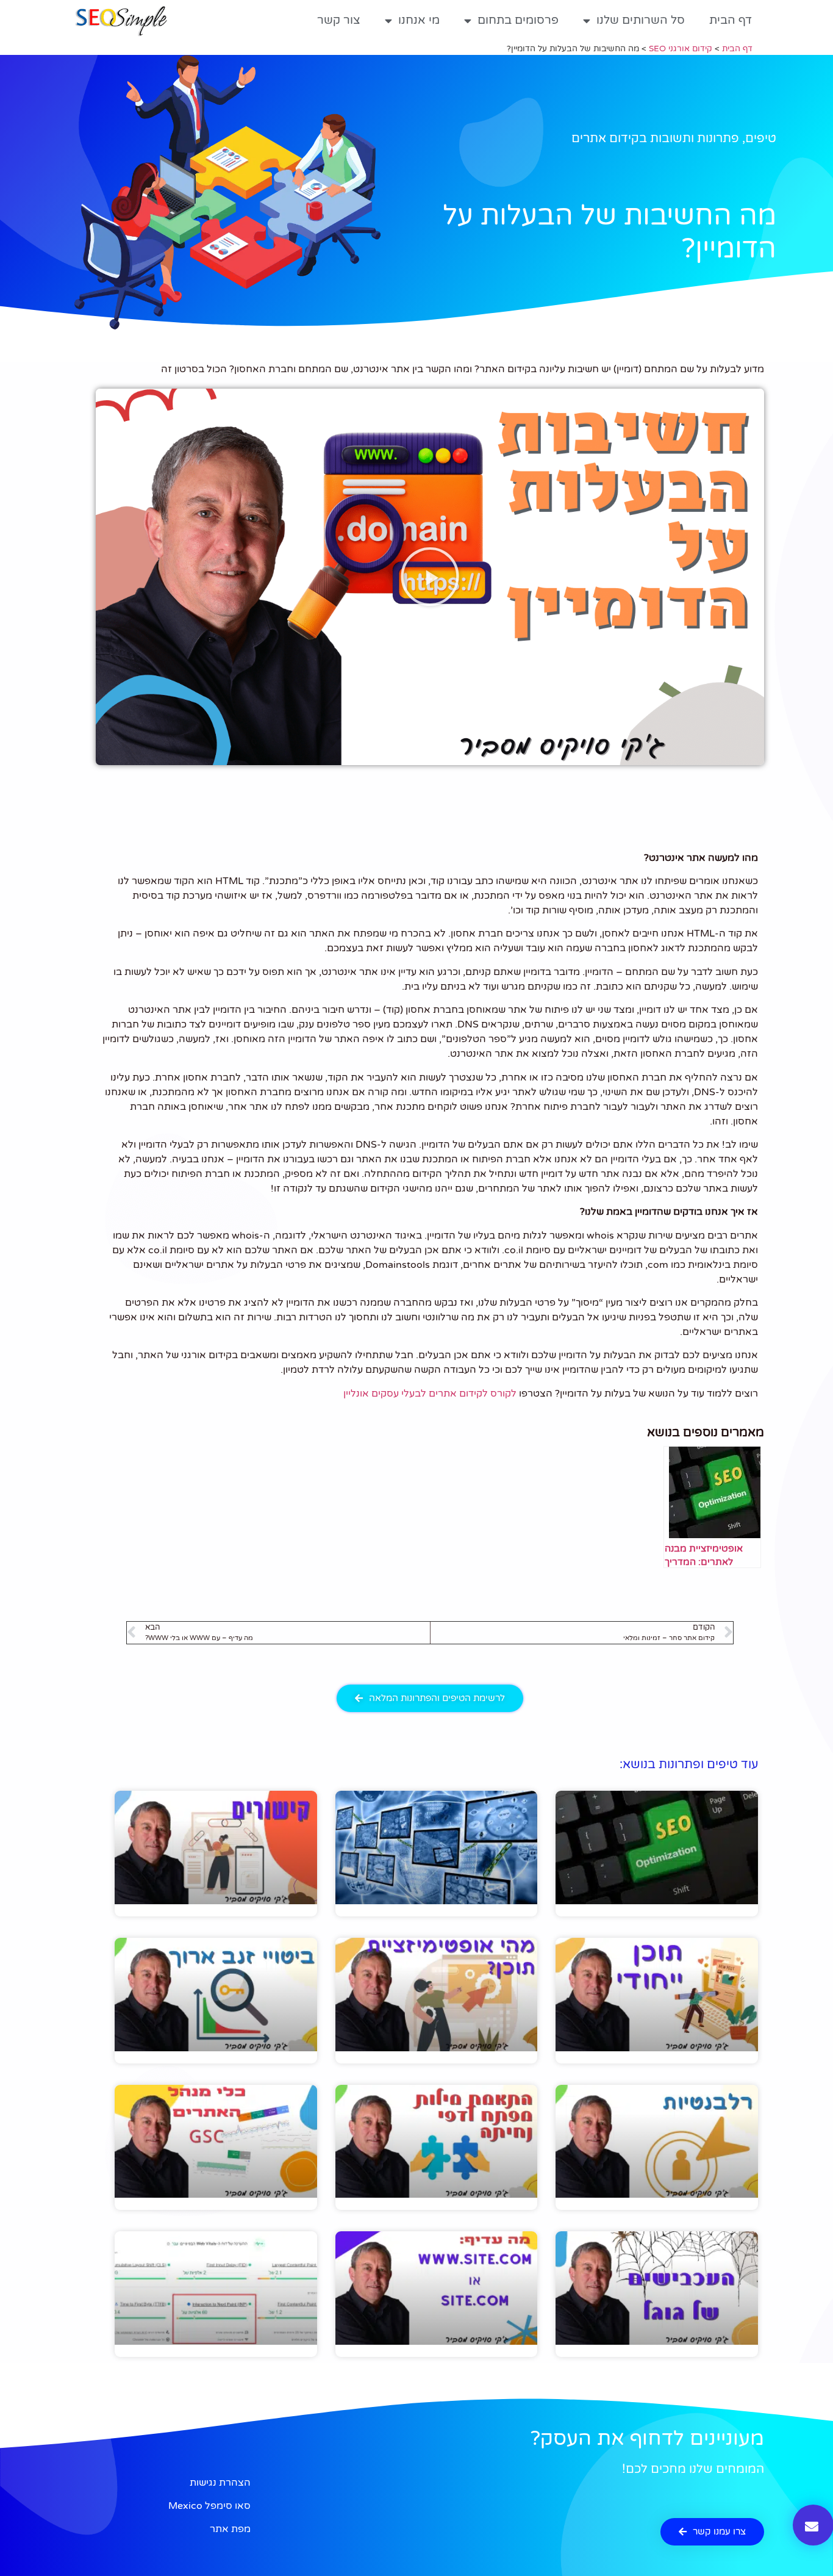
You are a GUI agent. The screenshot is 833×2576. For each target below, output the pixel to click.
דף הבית (731, 20)
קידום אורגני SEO (681, 49)
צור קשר (339, 20)
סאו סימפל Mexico (209, 2506)
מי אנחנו (419, 20)
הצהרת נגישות (220, 2483)
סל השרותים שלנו (641, 20)
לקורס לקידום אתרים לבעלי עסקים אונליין (430, 1394)
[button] (430, 577)
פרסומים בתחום (518, 20)
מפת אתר (230, 2529)
